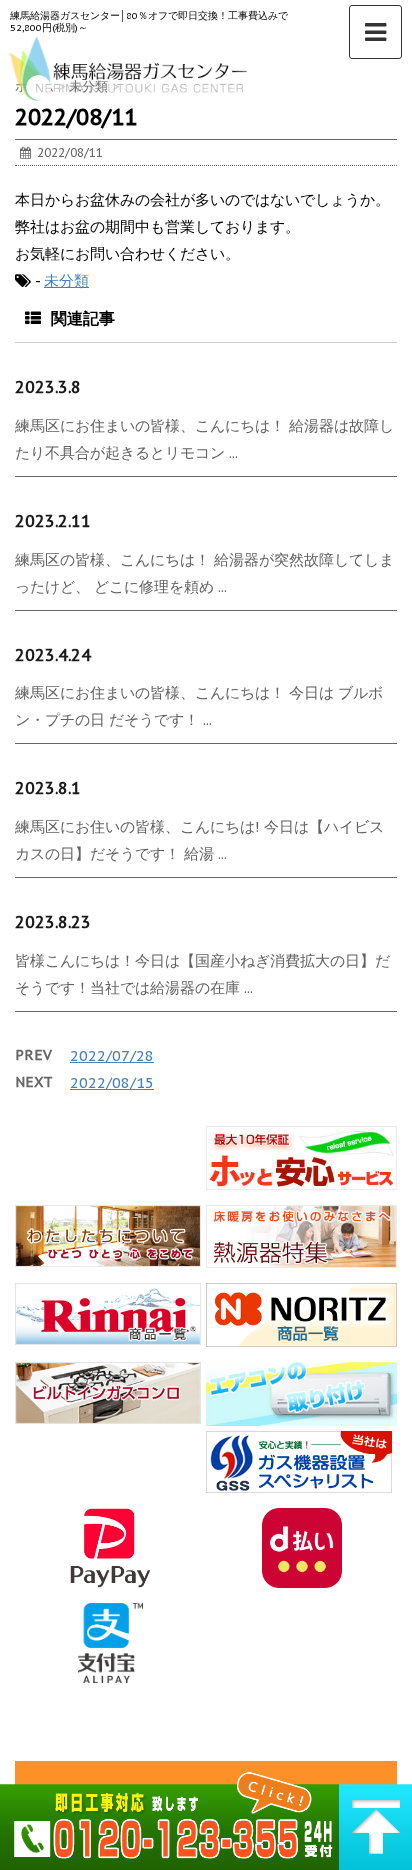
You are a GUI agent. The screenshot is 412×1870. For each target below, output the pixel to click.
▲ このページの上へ (375, 1818)
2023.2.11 (53, 521)
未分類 (66, 280)
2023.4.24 (53, 655)
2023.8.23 (53, 922)
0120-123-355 (169, 1818)
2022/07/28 (112, 1055)
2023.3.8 (48, 387)
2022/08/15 (112, 1082)
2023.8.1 (48, 788)
